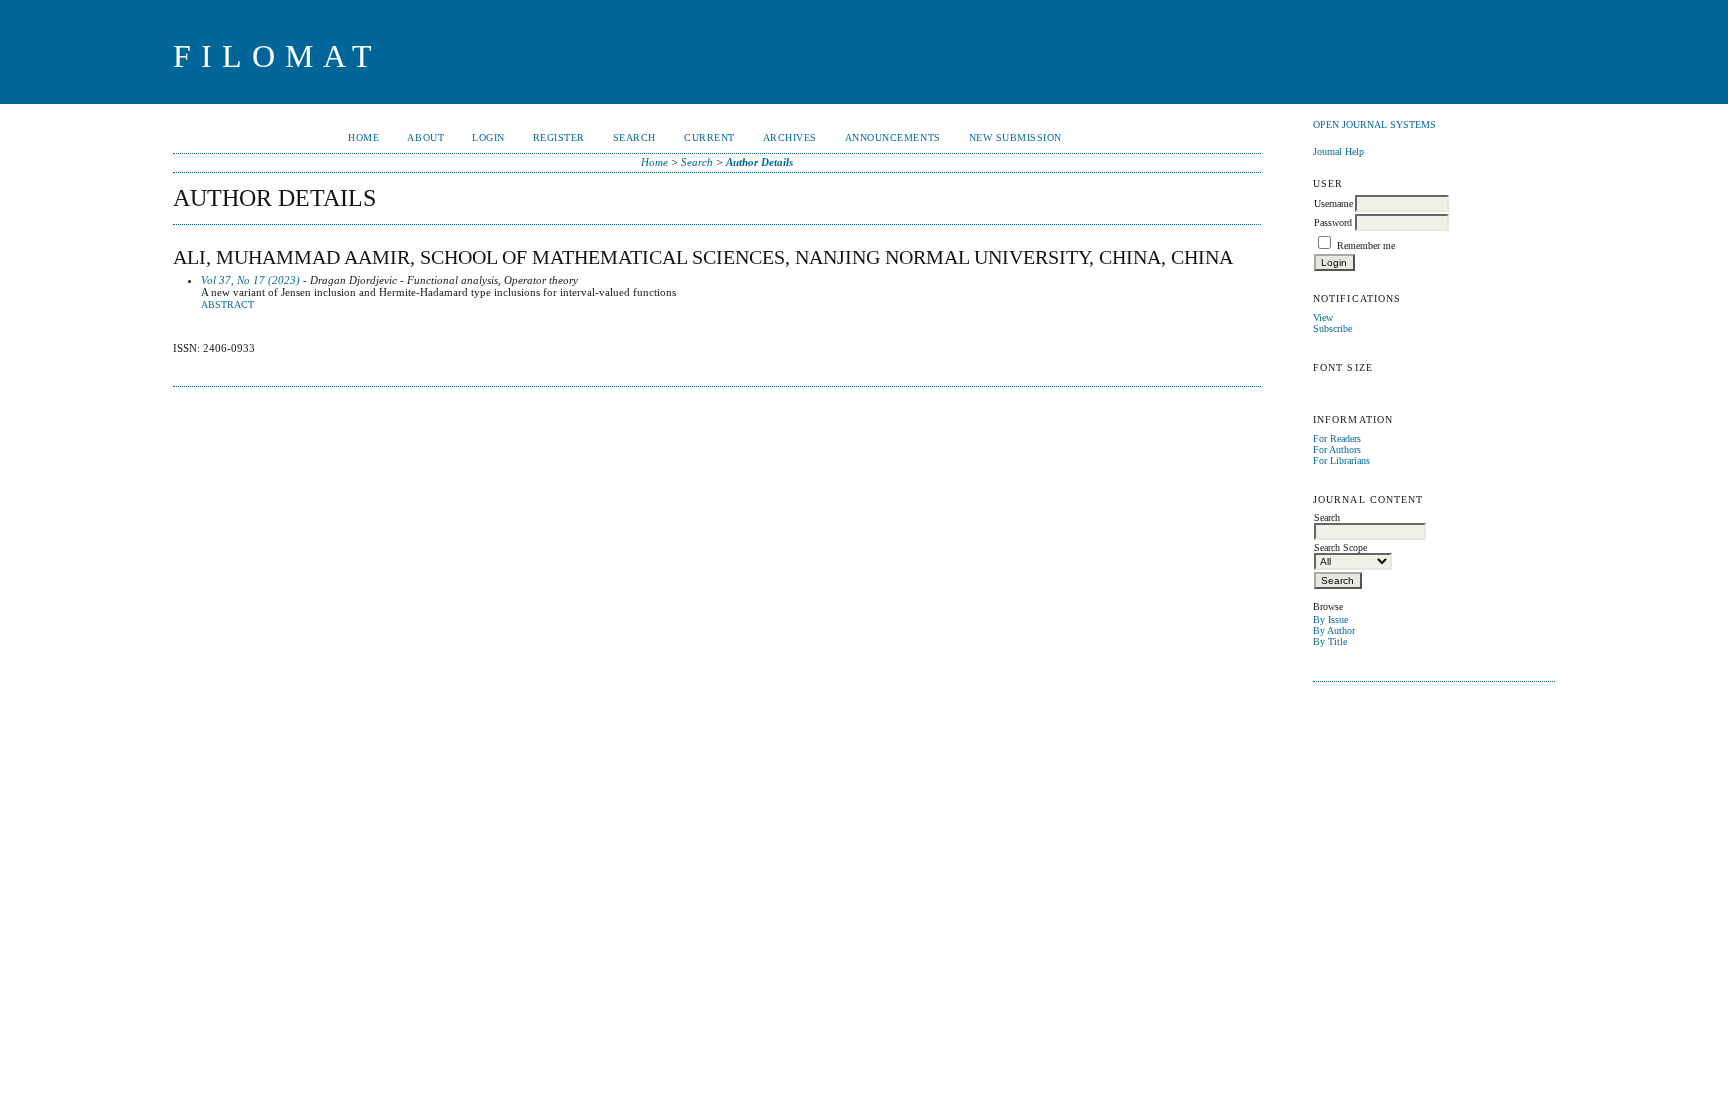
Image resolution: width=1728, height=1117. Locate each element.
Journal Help (1338, 151)
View (1323, 317)
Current (709, 137)
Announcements (893, 137)
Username (1333, 203)
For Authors (1337, 449)
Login (488, 137)
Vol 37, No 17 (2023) (250, 280)
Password (1333, 222)
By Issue (1330, 619)
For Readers (1337, 438)
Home (363, 137)
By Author (1334, 630)
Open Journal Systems (1374, 124)
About (425, 137)
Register (559, 137)
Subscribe (1332, 328)
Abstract (227, 305)
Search (634, 137)
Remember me (1366, 245)
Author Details (759, 162)
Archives (790, 137)
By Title (1330, 641)
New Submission (1015, 137)
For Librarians (1341, 460)
